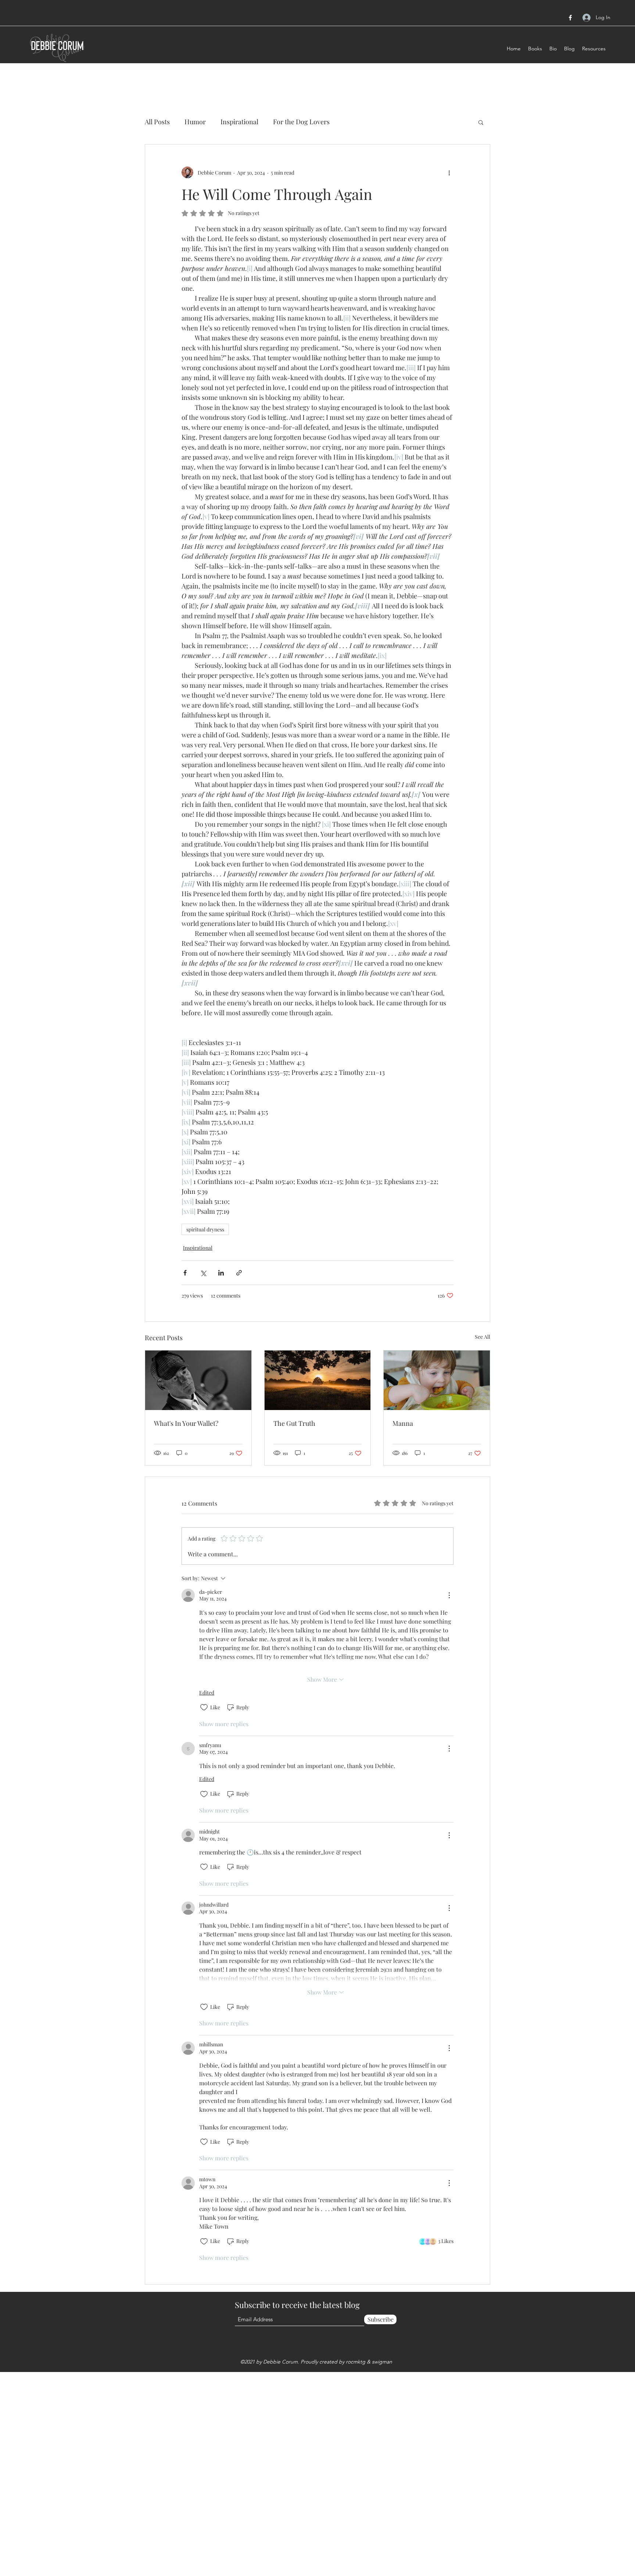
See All (482, 1337)
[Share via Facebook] (185, 1273)
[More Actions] (449, 1595)
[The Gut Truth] (318, 1380)
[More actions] (449, 172)
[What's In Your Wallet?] (198, 1380)
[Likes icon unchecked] (204, 1707)
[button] (481, 122)
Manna (403, 1423)
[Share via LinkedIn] (221, 1273)
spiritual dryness (205, 1229)
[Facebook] (570, 18)
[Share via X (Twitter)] (203, 1273)
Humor (195, 122)
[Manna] (437, 1380)
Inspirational (239, 122)
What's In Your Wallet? (186, 1423)
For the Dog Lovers (301, 122)
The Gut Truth (294, 1423)
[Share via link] (239, 1273)
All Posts (157, 122)
